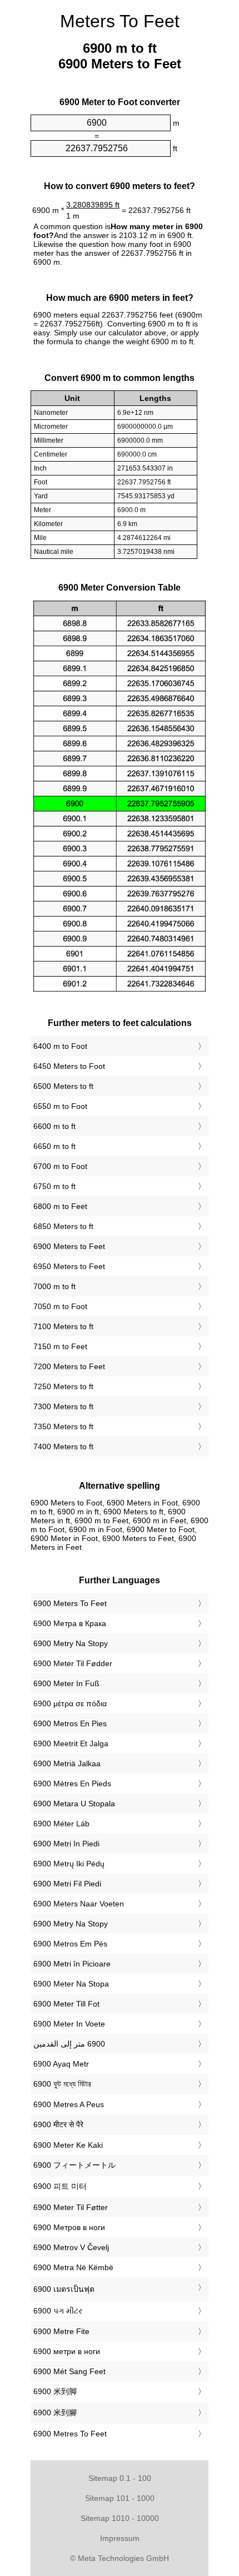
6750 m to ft (54, 1186)
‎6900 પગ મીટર (58, 2311)
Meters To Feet (120, 21)
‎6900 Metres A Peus (69, 2104)
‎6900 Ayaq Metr (61, 2064)
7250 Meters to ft (63, 1386)
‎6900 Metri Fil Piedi (67, 1884)
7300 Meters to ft (63, 1406)
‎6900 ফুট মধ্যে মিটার (62, 2084)
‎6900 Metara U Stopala (74, 1804)
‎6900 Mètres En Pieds (72, 1784)
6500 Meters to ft (63, 1086)
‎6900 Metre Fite (61, 2331)
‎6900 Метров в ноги (69, 2227)
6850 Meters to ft (63, 1226)
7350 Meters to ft (63, 1426)
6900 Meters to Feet (69, 1246)
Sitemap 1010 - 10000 (120, 2518)
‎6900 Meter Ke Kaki (68, 2145)
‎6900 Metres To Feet (70, 2434)
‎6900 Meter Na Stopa (71, 1984)
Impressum (120, 2538)
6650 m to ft (54, 1146)
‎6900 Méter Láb (61, 1824)
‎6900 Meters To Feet (70, 1603)
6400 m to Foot (60, 1046)
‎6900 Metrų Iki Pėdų (69, 1864)
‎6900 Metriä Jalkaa (67, 1763)
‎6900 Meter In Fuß (66, 1683)
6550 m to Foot (60, 1106)
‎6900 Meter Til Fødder (73, 1663)
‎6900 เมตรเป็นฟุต (64, 2289)
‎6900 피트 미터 (60, 2186)
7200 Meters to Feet (69, 1366)
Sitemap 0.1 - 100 (120, 2478)
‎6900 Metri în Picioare (72, 1964)
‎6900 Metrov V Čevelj (71, 2247)
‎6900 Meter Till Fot (66, 2004)
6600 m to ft (54, 1126)
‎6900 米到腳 (55, 2412)
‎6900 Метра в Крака (70, 1623)
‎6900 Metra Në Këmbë (73, 2267)
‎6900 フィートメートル (74, 2165)
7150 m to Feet (60, 1346)
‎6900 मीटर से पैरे (58, 2124)
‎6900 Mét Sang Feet (69, 2371)
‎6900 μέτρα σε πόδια (70, 1703)
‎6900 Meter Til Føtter (71, 2207)
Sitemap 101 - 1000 (120, 2498)
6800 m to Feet (60, 1206)
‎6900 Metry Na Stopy (71, 1643)
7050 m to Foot (60, 1306)
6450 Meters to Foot (69, 1066)
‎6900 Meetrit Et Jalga (71, 1743)
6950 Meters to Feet (69, 1266)
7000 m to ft (54, 1286)
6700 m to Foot (60, 1166)
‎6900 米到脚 (55, 2391)
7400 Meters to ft (63, 1446)
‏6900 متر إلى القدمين (69, 2044)
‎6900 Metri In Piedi (66, 1844)
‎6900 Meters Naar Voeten (79, 1904)
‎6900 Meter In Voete (69, 2024)
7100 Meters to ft (63, 1326)
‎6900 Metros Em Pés (70, 1944)
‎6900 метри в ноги (67, 2351)
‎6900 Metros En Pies (70, 1723)
